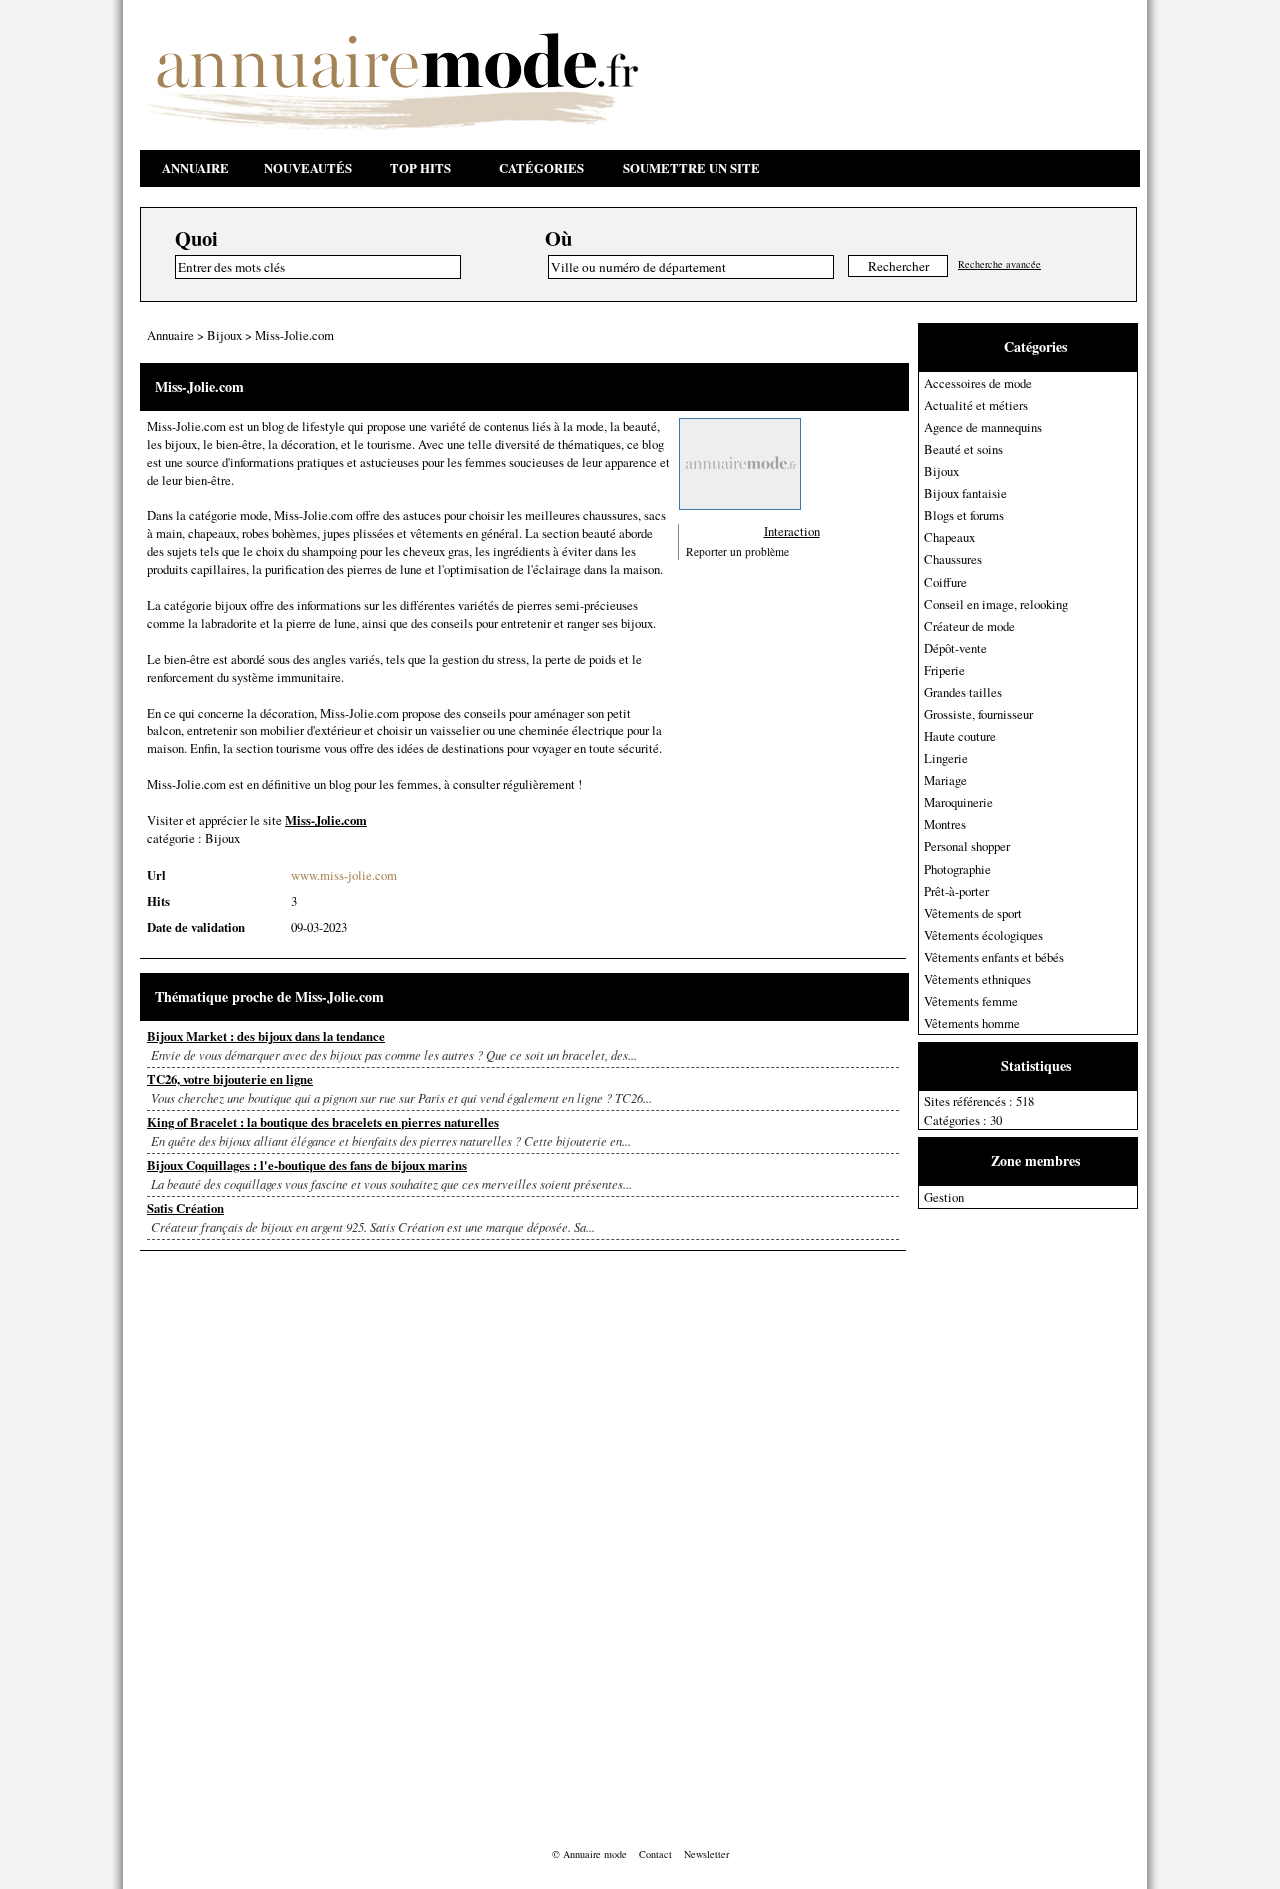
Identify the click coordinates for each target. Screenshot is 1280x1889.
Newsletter (706, 1854)
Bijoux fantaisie (965, 493)
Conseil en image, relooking (996, 604)
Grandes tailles (963, 692)
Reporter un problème (737, 551)
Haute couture (960, 736)
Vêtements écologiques (983, 935)
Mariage (945, 780)
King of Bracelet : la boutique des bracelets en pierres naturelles (323, 1122)
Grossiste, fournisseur (978, 714)
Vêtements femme (971, 1001)
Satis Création (185, 1208)
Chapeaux (949, 537)
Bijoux (941, 471)
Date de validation (196, 927)
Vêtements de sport (973, 913)
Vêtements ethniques (977, 979)
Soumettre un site (691, 168)
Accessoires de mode (978, 383)
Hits (158, 901)
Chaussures (953, 559)
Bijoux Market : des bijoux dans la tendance (266, 1036)
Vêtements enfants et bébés (994, 957)
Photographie (957, 869)
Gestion (944, 1197)
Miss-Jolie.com (294, 335)
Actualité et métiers (976, 405)
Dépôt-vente (955, 648)
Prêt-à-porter (956, 891)
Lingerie (946, 758)
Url (156, 875)
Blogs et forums (964, 515)
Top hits (420, 168)
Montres (945, 824)
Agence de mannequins (983, 427)
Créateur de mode (969, 626)
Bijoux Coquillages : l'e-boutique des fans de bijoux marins (307, 1165)
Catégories (541, 168)
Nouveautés (308, 168)
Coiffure (945, 582)
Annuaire (195, 168)
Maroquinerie (958, 802)
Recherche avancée (999, 264)
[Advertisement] (998, 1509)
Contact (655, 1854)
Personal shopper (967, 846)
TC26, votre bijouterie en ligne (230, 1079)
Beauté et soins (963, 449)
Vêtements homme (972, 1023)
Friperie (944, 670)
